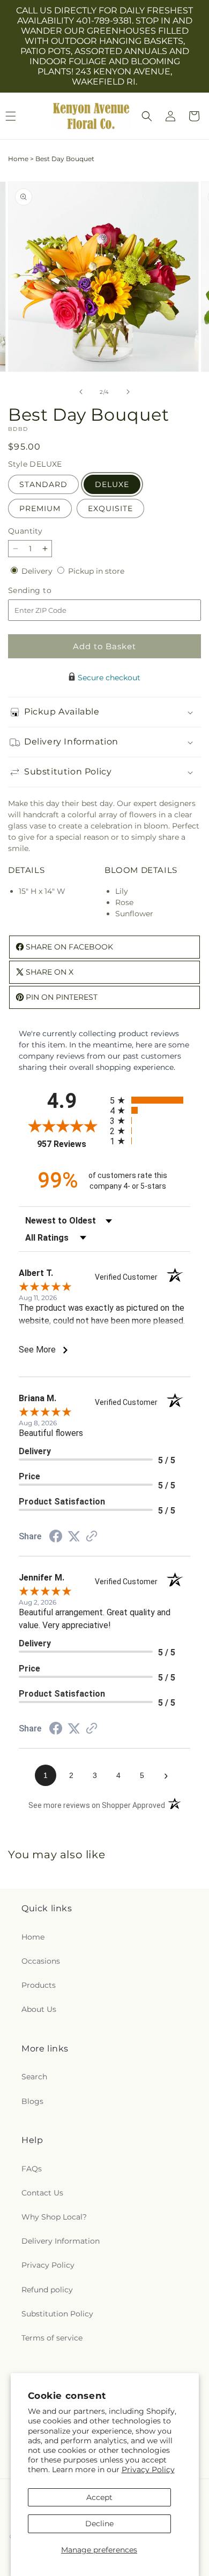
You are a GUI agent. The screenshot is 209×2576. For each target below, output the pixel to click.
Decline (99, 2524)
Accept (99, 2497)
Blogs (32, 2101)
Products (39, 1985)
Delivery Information (61, 2241)
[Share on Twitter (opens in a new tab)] (74, 1537)
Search (34, 2077)
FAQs (32, 2169)
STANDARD (43, 484)
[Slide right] (128, 392)
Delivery (38, 571)
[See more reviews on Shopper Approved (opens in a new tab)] (92, 1537)
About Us (39, 2009)
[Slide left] (81, 392)
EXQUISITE (110, 508)
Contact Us (42, 2193)
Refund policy (47, 2290)
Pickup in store (96, 571)
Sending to (46, 591)
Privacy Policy (148, 2469)
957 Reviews (71, 1144)
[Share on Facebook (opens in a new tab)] (56, 1538)
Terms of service (52, 2338)
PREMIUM (40, 508)
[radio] (150, 1100)
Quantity (25, 531)
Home (18, 159)
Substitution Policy (57, 2314)
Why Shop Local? (54, 2217)
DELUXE (112, 484)
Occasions (41, 1961)
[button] (147, 116)
